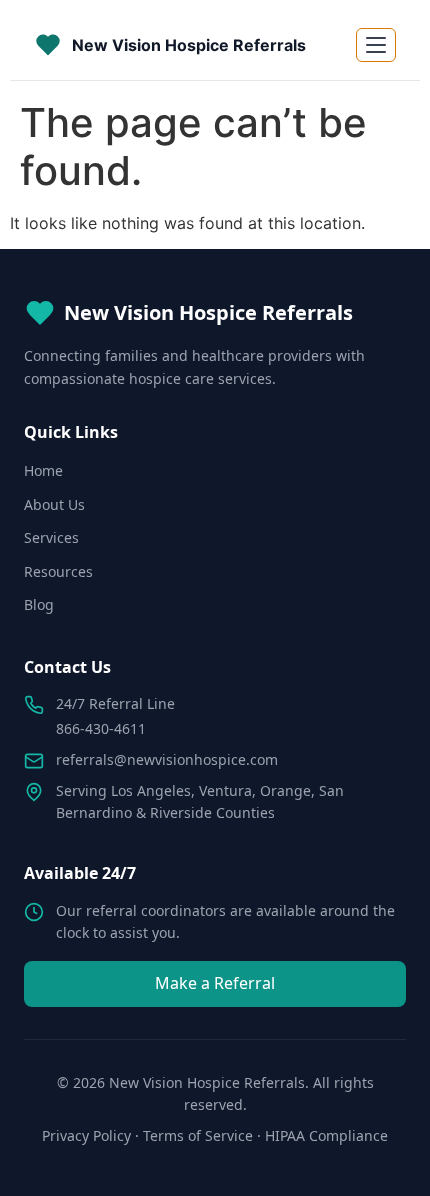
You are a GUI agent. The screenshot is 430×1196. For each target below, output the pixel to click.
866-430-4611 (101, 728)
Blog (39, 604)
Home (43, 470)
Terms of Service (198, 1135)
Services (51, 537)
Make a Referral (215, 983)
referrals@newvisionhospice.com (167, 759)
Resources (58, 571)
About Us (54, 504)
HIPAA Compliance (326, 1135)
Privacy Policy (86, 1135)
